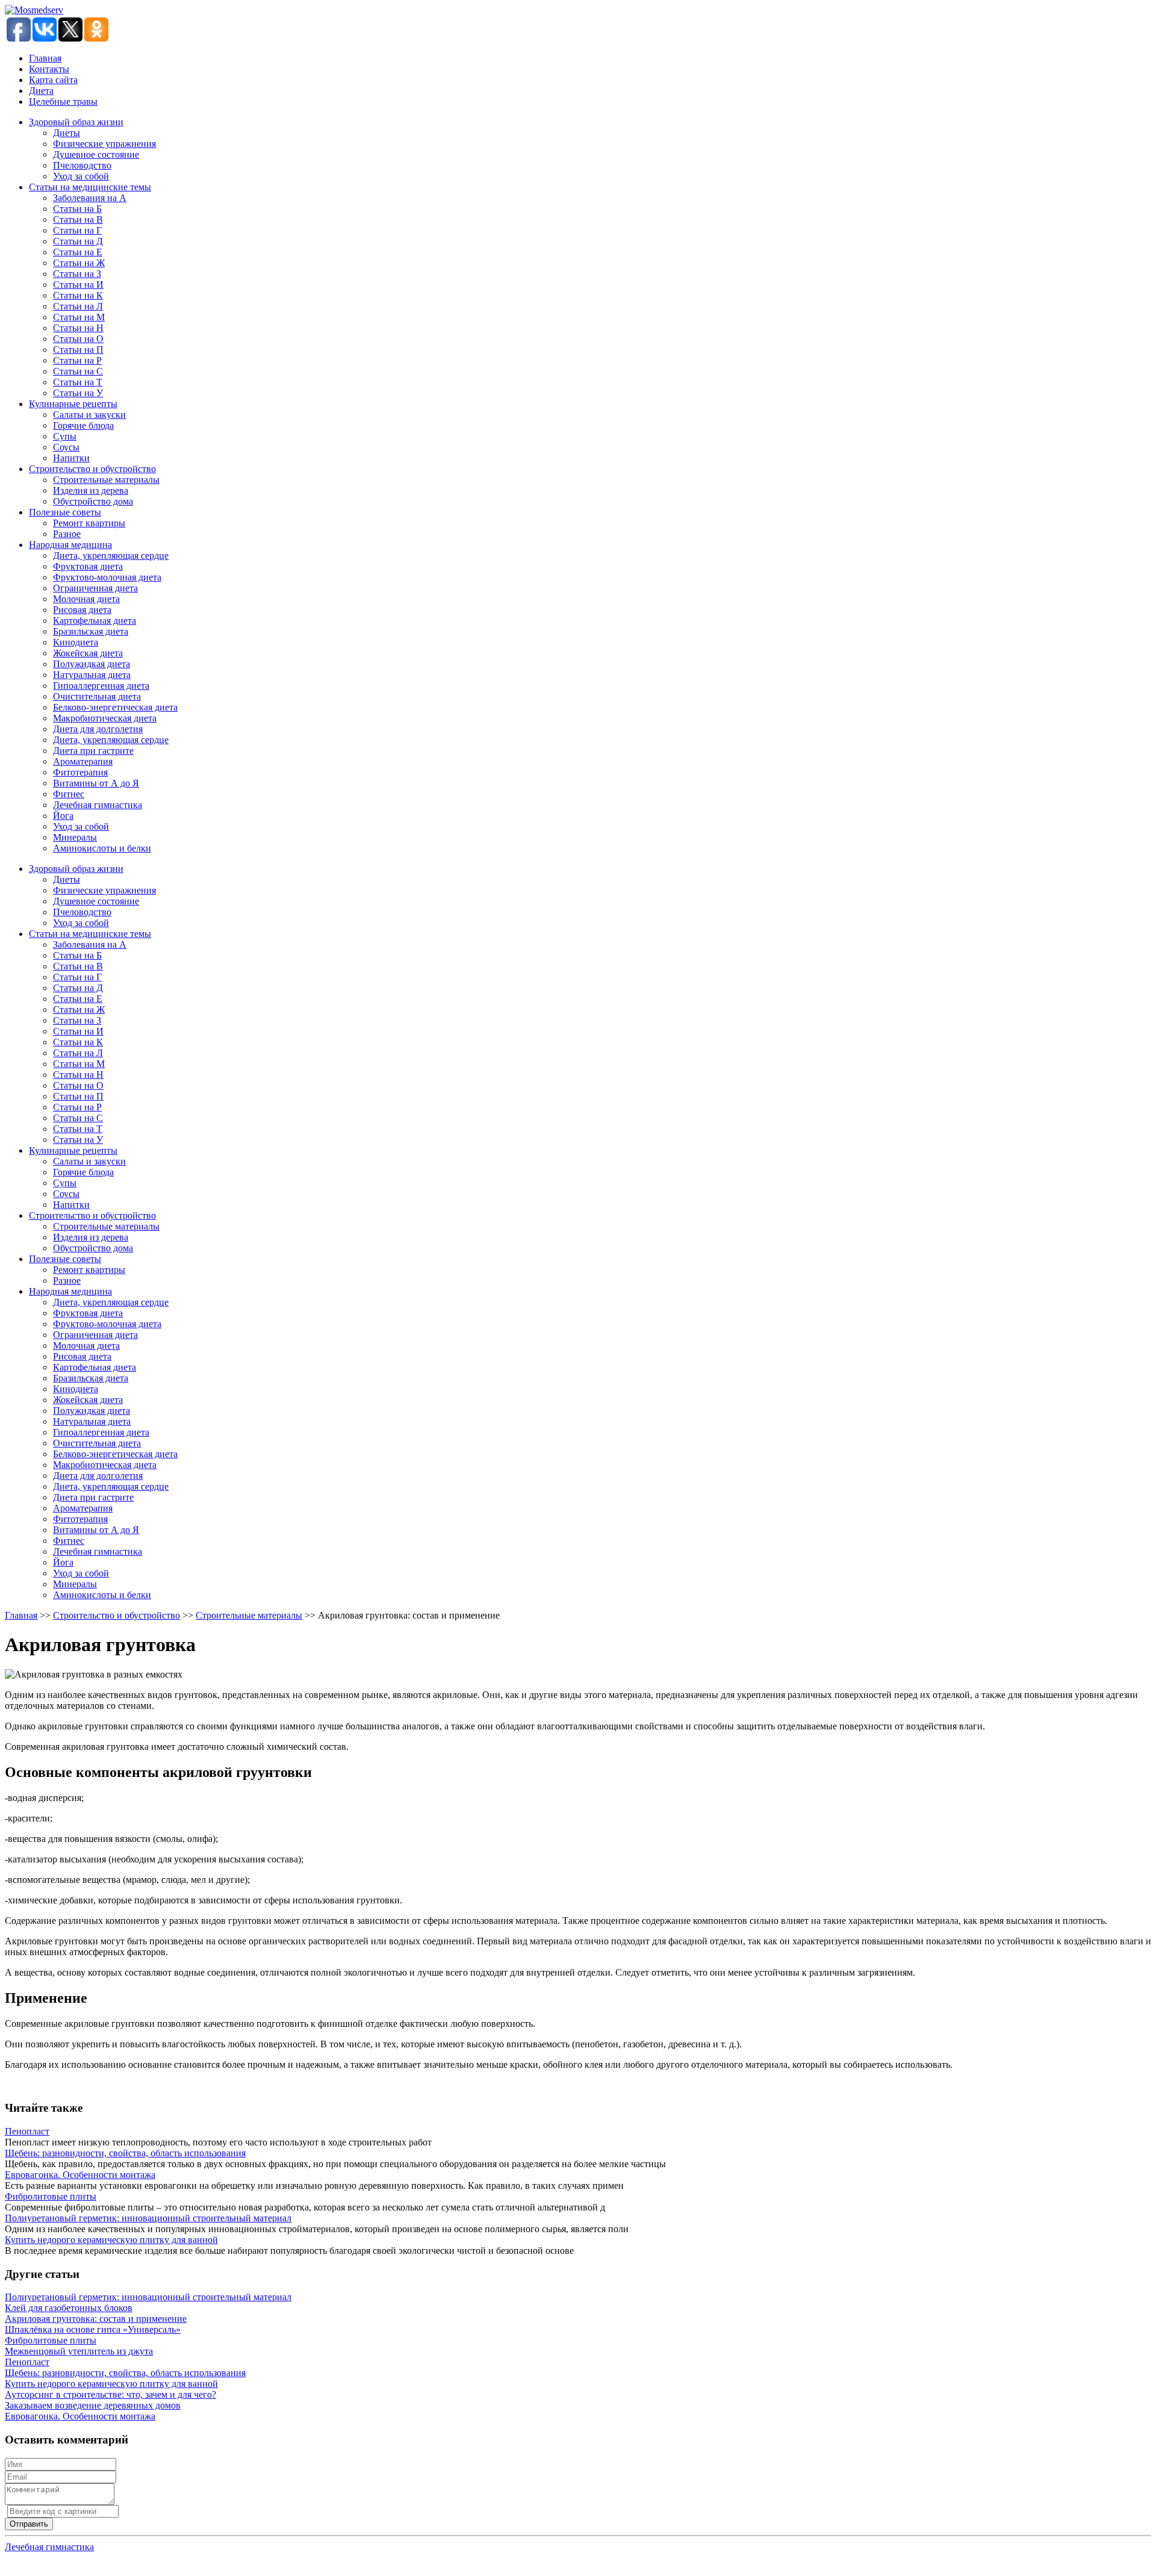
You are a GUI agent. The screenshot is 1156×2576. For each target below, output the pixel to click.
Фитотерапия (80, 772)
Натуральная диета (92, 675)
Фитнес (69, 794)
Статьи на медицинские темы (90, 187)
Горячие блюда (83, 425)
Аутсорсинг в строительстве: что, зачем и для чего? (110, 2394)
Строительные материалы (106, 480)
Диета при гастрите (93, 751)
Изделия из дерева (91, 490)
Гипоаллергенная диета (101, 686)
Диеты (67, 133)
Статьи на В (78, 219)
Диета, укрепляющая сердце (111, 555)
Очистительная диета (97, 696)
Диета (41, 91)
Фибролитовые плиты (51, 2196)
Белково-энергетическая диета (115, 707)
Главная (45, 58)
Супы (65, 436)
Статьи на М (79, 317)
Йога (63, 816)
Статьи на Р (77, 360)
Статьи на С (78, 371)
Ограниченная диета (95, 588)
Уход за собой (81, 176)
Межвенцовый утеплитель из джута (79, 2351)
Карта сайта (53, 80)
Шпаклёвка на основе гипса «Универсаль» (93, 2329)
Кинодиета (76, 642)
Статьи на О (78, 339)
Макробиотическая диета (105, 718)
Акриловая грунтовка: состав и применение (96, 2319)
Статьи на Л (78, 306)
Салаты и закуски (89, 415)
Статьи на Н (78, 328)
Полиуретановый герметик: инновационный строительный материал (148, 2218)
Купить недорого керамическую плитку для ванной (111, 2240)
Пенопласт (27, 2131)
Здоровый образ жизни (76, 122)
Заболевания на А (90, 198)
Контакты (49, 69)
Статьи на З (77, 274)
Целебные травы (63, 101)
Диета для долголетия (98, 729)
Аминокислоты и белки (102, 848)
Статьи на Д (78, 241)
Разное (67, 534)
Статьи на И (78, 285)
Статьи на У (78, 393)
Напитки (71, 458)
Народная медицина (70, 545)
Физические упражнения (104, 144)
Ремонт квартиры (89, 523)
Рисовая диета (82, 610)
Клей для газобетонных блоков (69, 2308)
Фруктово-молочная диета (107, 577)
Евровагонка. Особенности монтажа (80, 2175)
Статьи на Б (77, 209)
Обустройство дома (93, 501)
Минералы (75, 837)
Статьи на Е (78, 252)
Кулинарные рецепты (73, 404)
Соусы (66, 447)
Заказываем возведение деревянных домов (93, 2405)
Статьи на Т (78, 382)
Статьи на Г (77, 230)
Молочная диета (86, 599)
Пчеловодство (82, 165)
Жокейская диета (88, 653)
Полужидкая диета (92, 664)
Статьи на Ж (79, 263)
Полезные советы (65, 512)
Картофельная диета (95, 621)
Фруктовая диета (88, 566)
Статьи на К (78, 295)
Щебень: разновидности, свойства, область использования (125, 2153)
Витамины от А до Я (96, 783)
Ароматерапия (83, 761)
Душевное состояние (96, 154)
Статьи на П (78, 350)
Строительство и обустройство (92, 469)
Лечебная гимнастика (98, 805)
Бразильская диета (91, 631)
